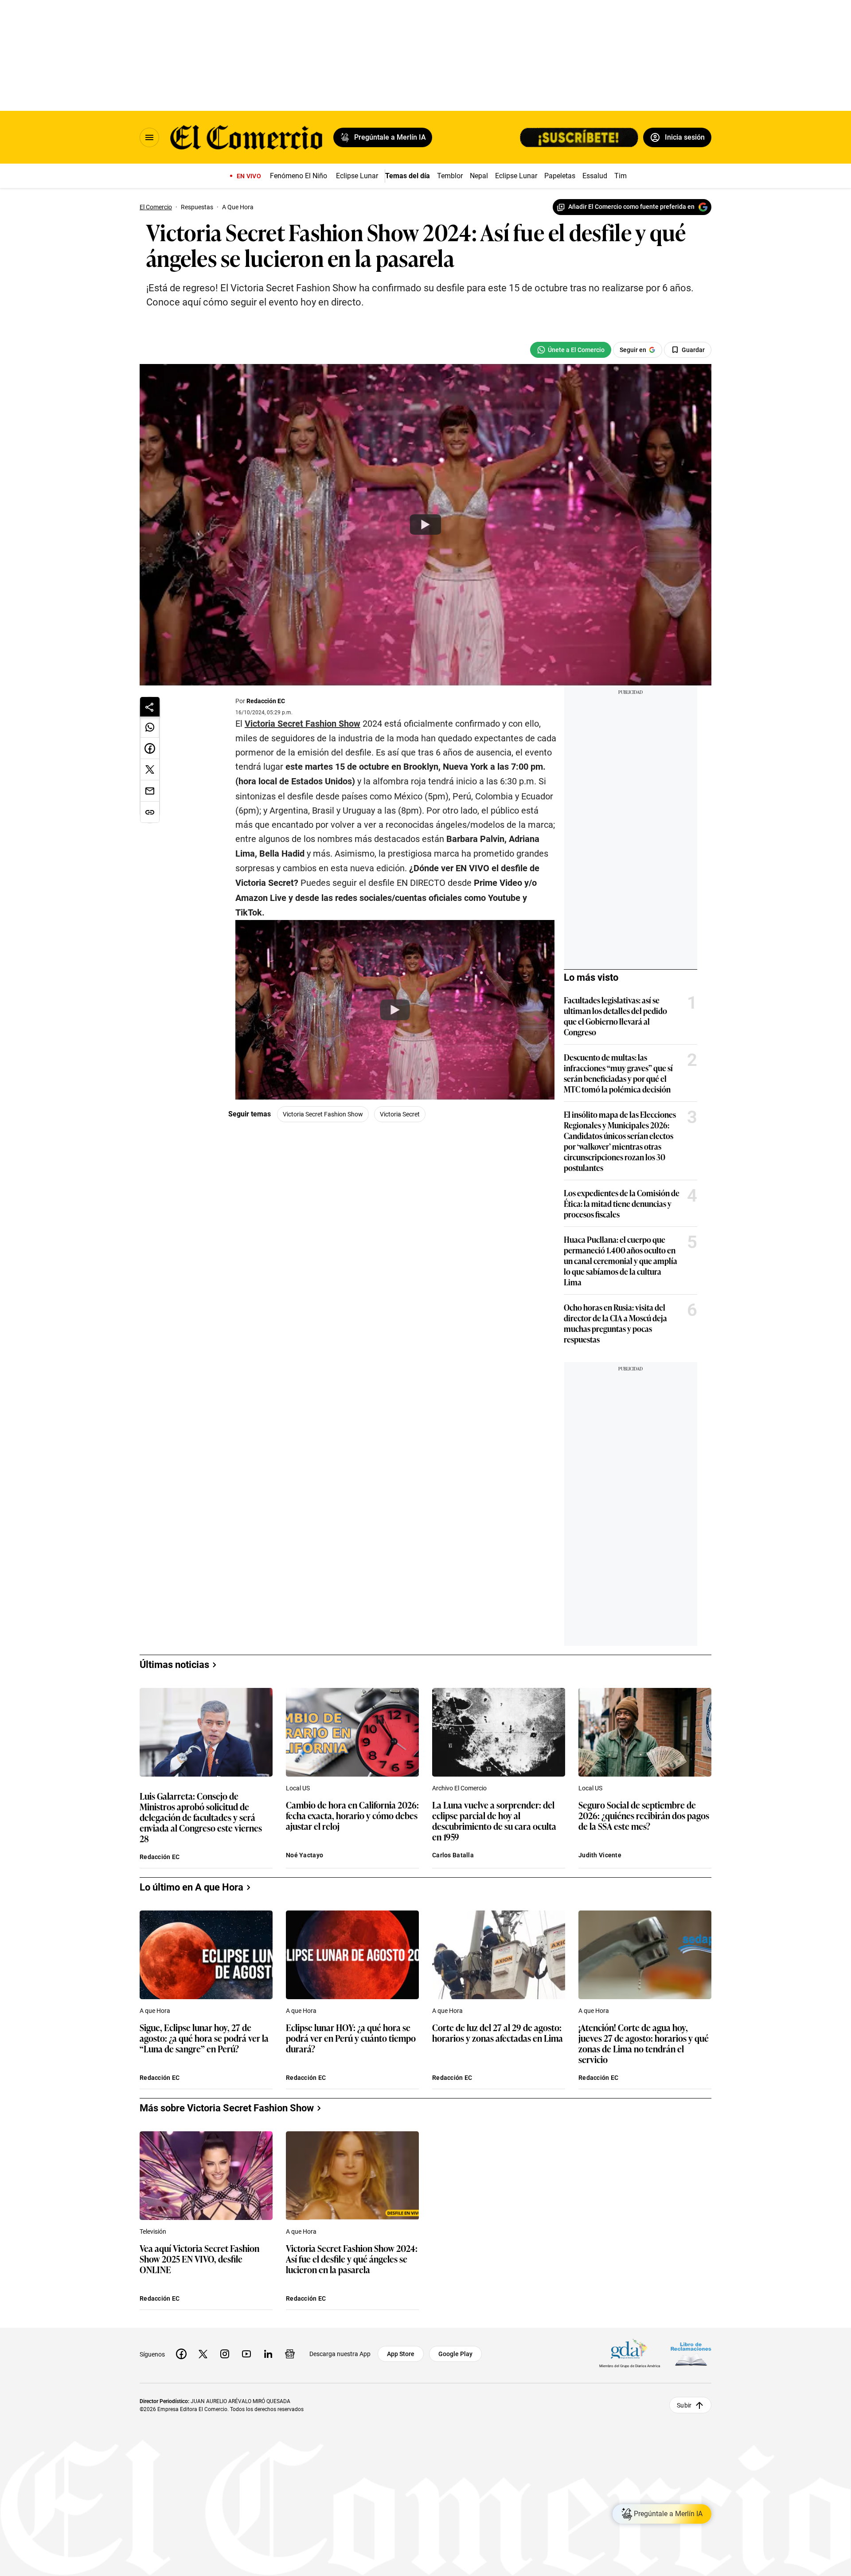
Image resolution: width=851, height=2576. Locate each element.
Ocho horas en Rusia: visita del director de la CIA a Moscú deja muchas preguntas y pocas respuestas (615, 1323)
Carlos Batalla (453, 1855)
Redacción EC (266, 701)
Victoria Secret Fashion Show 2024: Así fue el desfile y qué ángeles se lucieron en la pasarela (352, 2259)
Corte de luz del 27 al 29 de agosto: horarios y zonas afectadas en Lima (498, 2033)
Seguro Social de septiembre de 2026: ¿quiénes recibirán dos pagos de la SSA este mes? (644, 1816)
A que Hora (155, 2011)
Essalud (595, 176)
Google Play (455, 2354)
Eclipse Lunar (357, 176)
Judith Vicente (600, 1855)
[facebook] (181, 2354)
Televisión (153, 2231)
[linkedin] (268, 2354)
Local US (298, 1788)
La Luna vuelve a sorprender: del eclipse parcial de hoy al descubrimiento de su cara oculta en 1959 (494, 1820)
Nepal (479, 176)
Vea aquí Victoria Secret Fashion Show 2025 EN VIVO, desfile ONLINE (199, 2259)
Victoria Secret (400, 1114)
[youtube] (246, 2354)
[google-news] (290, 2354)
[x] (203, 2354)
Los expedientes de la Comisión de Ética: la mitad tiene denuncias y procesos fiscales (622, 1203)
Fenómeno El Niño (299, 176)
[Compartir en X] (150, 770)
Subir (684, 2405)
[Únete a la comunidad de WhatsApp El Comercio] (571, 350)
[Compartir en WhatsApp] (150, 727)
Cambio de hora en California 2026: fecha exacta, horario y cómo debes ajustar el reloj (352, 1816)
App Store (401, 2354)
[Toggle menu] (149, 137)
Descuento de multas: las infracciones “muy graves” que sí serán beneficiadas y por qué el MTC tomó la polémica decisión (618, 1073)
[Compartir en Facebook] (150, 748)
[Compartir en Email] (150, 791)
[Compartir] (150, 707)
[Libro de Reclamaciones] (691, 2354)
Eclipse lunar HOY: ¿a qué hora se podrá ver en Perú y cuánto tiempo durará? (351, 2038)
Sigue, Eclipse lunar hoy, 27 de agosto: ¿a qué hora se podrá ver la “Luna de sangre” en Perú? (204, 2038)
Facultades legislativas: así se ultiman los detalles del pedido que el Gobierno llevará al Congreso (615, 1016)
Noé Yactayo (304, 1855)
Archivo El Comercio (459, 1788)
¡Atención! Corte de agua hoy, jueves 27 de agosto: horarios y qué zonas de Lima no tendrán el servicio (644, 2043)
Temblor (450, 176)
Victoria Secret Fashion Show (303, 724)
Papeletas (560, 176)
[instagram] (225, 2354)
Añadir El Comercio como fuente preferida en (631, 207)
